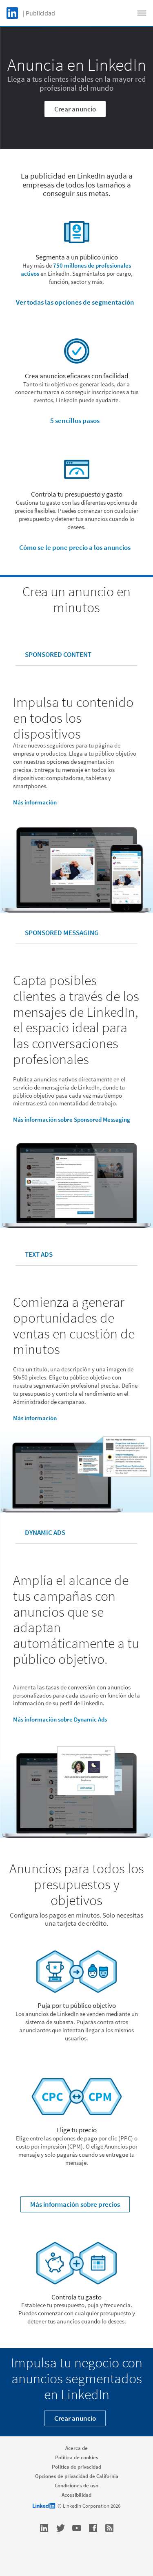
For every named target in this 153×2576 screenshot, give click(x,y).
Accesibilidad (76, 2495)
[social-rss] (109, 2528)
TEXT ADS (39, 1254)
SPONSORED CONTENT (58, 654)
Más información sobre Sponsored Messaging (72, 1119)
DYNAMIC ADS (45, 1532)
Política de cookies (77, 2457)
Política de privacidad (76, 2467)
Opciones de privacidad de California (77, 2476)
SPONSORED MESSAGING (62, 933)
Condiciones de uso (76, 2486)
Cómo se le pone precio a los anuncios (75, 547)
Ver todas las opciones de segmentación (75, 302)
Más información (35, 802)
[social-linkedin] (44, 2528)
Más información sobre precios (75, 2204)
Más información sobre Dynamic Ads (60, 1719)
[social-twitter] (60, 2528)
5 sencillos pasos (75, 421)
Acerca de (76, 2448)
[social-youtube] (77, 2528)
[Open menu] (142, 13)
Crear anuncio (75, 109)
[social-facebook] (93, 2528)
